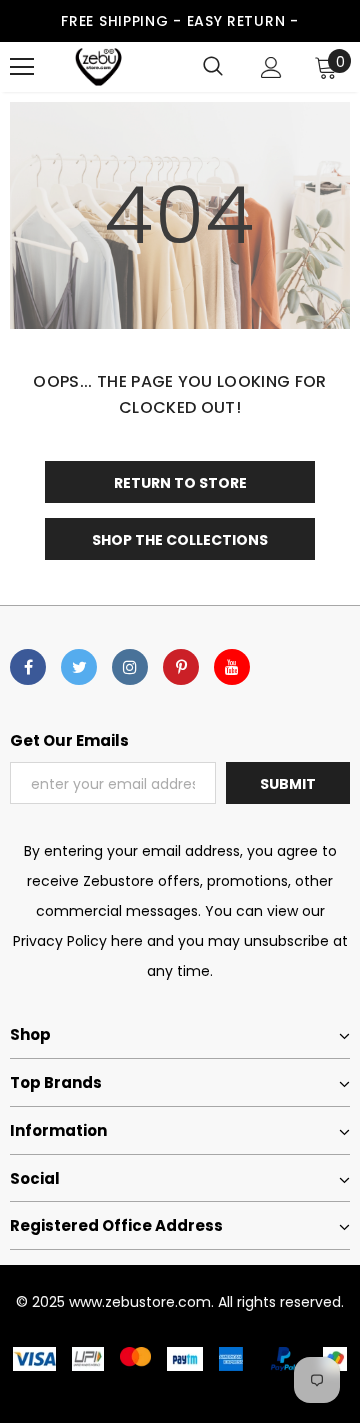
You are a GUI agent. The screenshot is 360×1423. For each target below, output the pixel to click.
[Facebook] (28, 667)
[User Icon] (271, 67)
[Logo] (98, 66)
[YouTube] (232, 667)
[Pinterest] (181, 667)
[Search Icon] (213, 67)
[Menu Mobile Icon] (22, 67)
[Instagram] (130, 667)
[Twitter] (79, 667)
